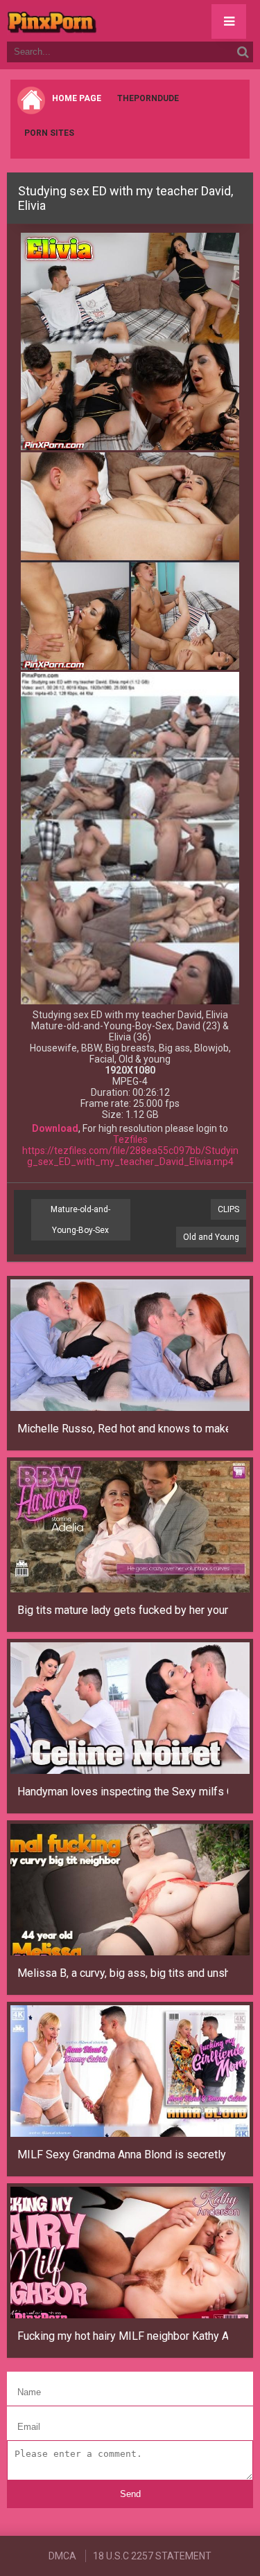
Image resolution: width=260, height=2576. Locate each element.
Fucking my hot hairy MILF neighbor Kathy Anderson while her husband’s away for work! (123, 2336)
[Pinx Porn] (90, 21)
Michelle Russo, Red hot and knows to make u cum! (123, 1429)
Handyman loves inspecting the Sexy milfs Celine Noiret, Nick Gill (123, 1792)
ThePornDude (148, 98)
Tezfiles (130, 1139)
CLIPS (228, 1209)
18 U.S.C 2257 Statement (152, 2556)
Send (130, 2494)
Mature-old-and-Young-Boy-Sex (80, 1220)
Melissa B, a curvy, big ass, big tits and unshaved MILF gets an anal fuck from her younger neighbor (123, 1973)
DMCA (62, 2556)
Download (55, 1128)
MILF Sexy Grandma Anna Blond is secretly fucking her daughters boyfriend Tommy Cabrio (123, 2155)
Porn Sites (49, 133)
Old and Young (211, 1237)
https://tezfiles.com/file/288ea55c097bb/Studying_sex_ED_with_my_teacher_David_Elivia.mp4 (130, 1156)
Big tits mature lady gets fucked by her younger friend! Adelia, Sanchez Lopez (123, 1610)
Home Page (77, 98)
